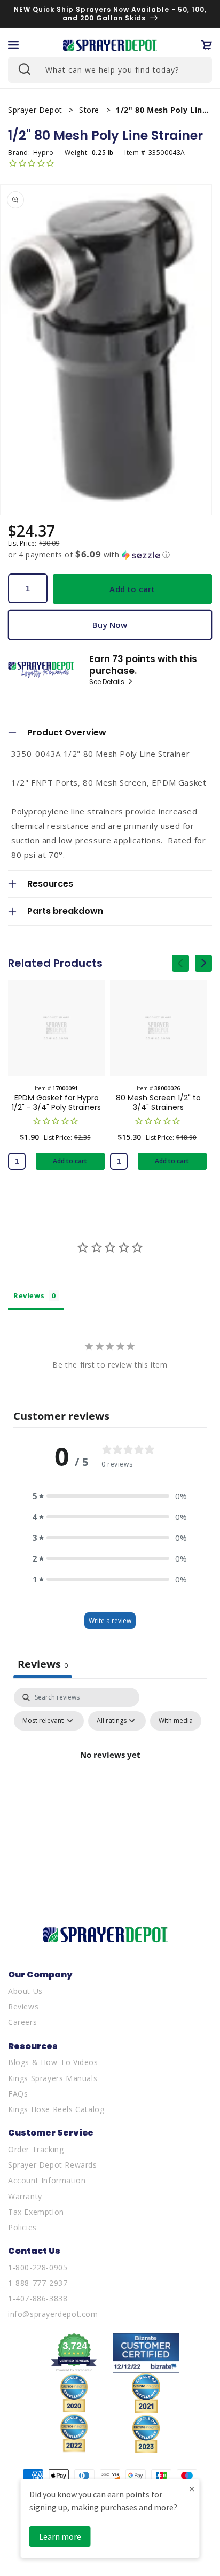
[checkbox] (176, 1721)
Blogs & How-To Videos (53, 2062)
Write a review (110, 1621)
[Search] (23, 68)
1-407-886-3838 (38, 2298)
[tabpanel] (110, 1779)
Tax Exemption (36, 2212)
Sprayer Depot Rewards (53, 2165)
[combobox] (110, 70)
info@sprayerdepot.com (53, 2314)
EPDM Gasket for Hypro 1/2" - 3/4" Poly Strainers (56, 1103)
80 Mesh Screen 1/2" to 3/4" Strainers (158, 1103)
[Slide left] (180, 963)
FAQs (18, 2094)
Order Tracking (36, 2149)
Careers (22, 2022)
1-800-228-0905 (38, 2267)
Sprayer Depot (36, 110)
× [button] (192, 2489)
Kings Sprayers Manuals (53, 2078)
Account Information (47, 2180)
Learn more (60, 2536)
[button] (13, 45)
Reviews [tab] (29, 1295)
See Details (108, 682)
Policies (22, 2227)
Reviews (23, 2007)
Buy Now (110, 625)
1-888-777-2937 (38, 2283)
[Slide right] (203, 963)
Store (91, 110)
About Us (25, 1991)
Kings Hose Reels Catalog (56, 2109)
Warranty (25, 2196)
